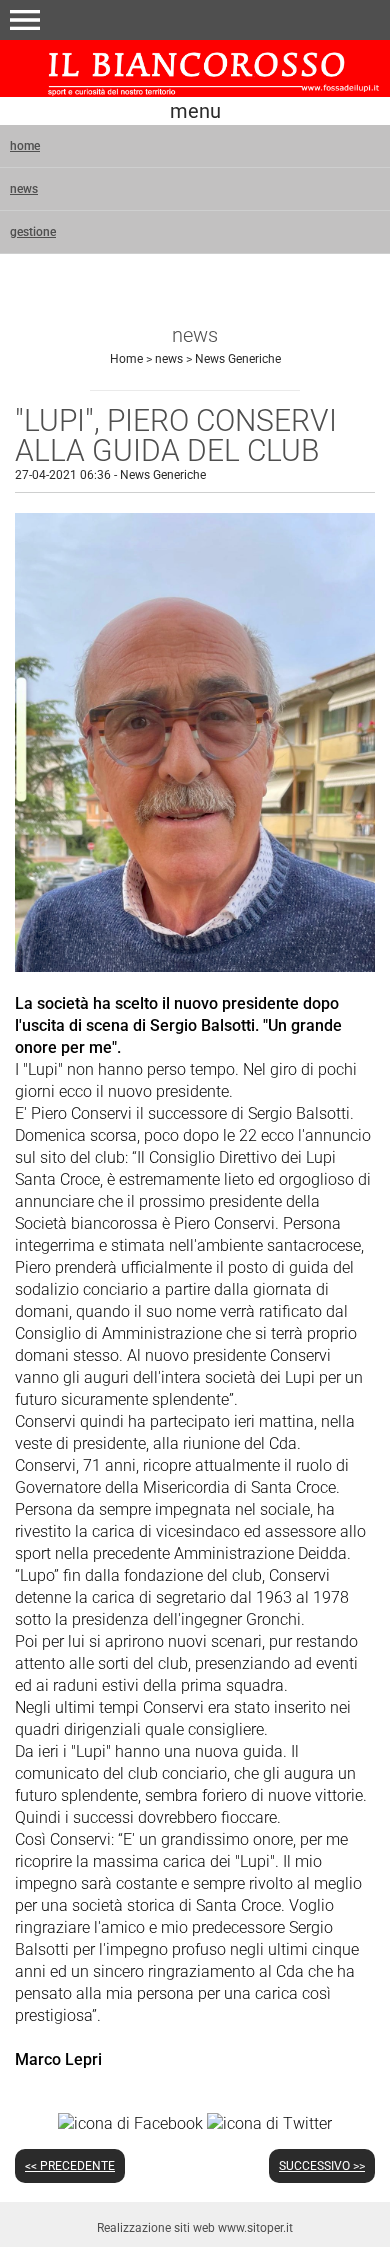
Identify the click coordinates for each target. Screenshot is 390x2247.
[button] (25, 20)
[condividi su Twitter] (269, 2123)
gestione (33, 232)
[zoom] (195, 966)
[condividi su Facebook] (130, 2123)
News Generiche (238, 359)
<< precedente (70, 2166)
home (25, 146)
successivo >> (322, 2166)
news (24, 189)
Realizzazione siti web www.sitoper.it (195, 2228)
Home (126, 359)
